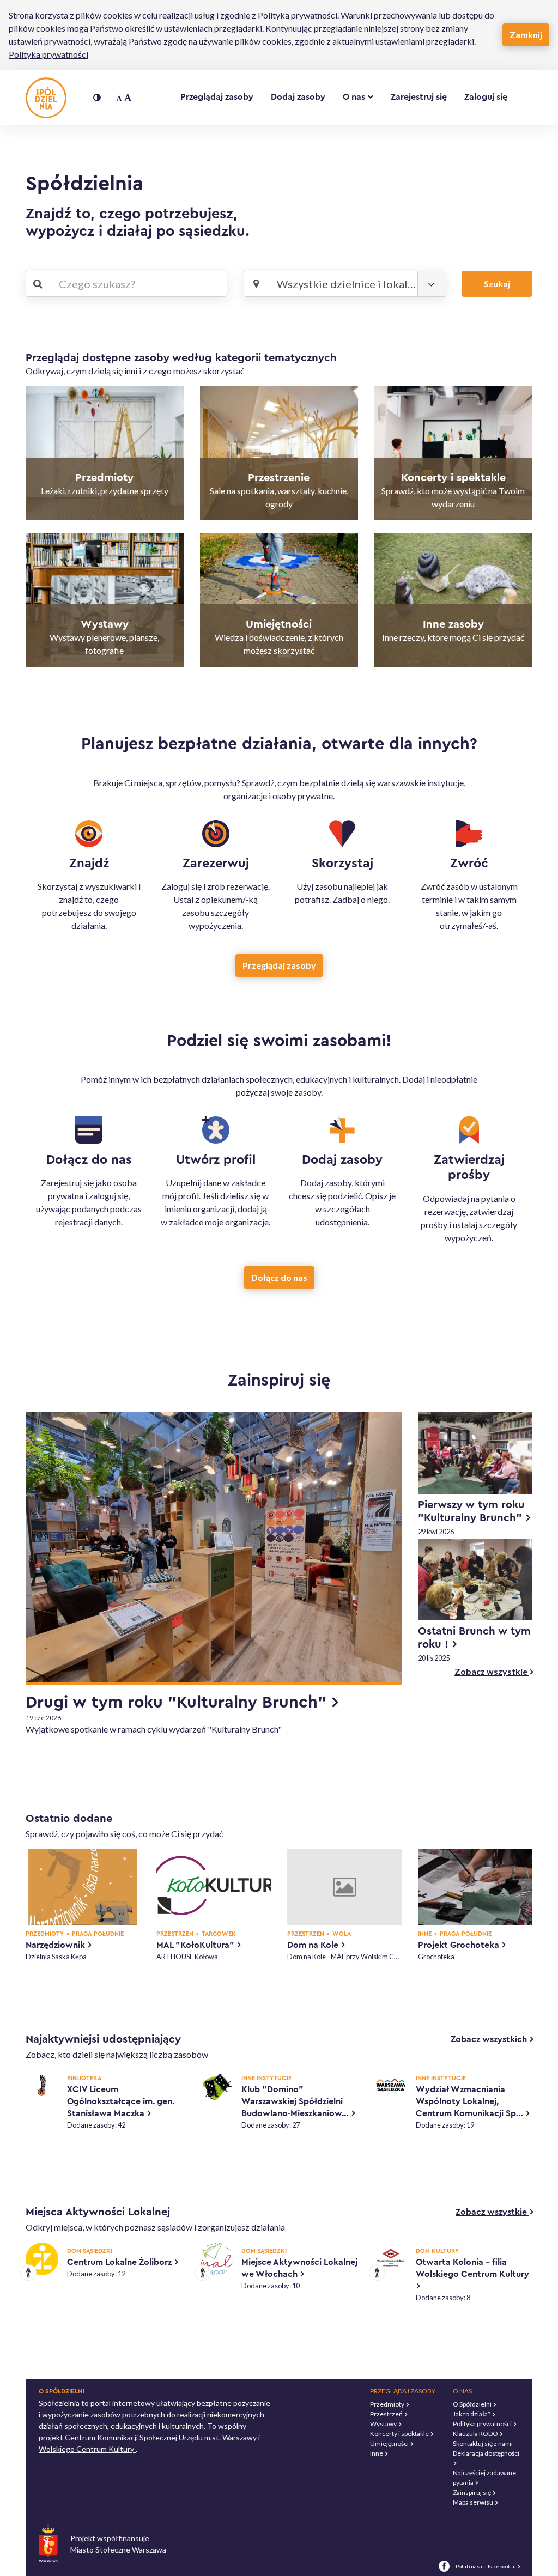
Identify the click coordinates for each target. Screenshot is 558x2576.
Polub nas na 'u (487, 2566)
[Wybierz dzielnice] (431, 284)
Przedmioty (388, 2404)
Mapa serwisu (474, 2502)
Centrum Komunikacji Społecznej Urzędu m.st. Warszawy (162, 2437)
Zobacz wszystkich (492, 2039)
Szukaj (497, 284)
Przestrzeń (387, 2414)
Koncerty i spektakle (400, 2434)
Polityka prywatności (48, 54)
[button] (358, 97)
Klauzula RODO (476, 2434)
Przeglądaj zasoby (279, 965)
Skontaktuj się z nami (483, 2443)
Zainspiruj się (472, 2492)
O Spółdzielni (473, 2404)
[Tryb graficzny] (97, 98)
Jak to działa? (472, 2414)
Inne (377, 2453)
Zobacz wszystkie (493, 1671)
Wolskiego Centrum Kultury (87, 2449)
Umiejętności (390, 2443)
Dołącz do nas (279, 1277)
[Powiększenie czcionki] (124, 98)
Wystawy (384, 2424)
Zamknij (526, 35)
